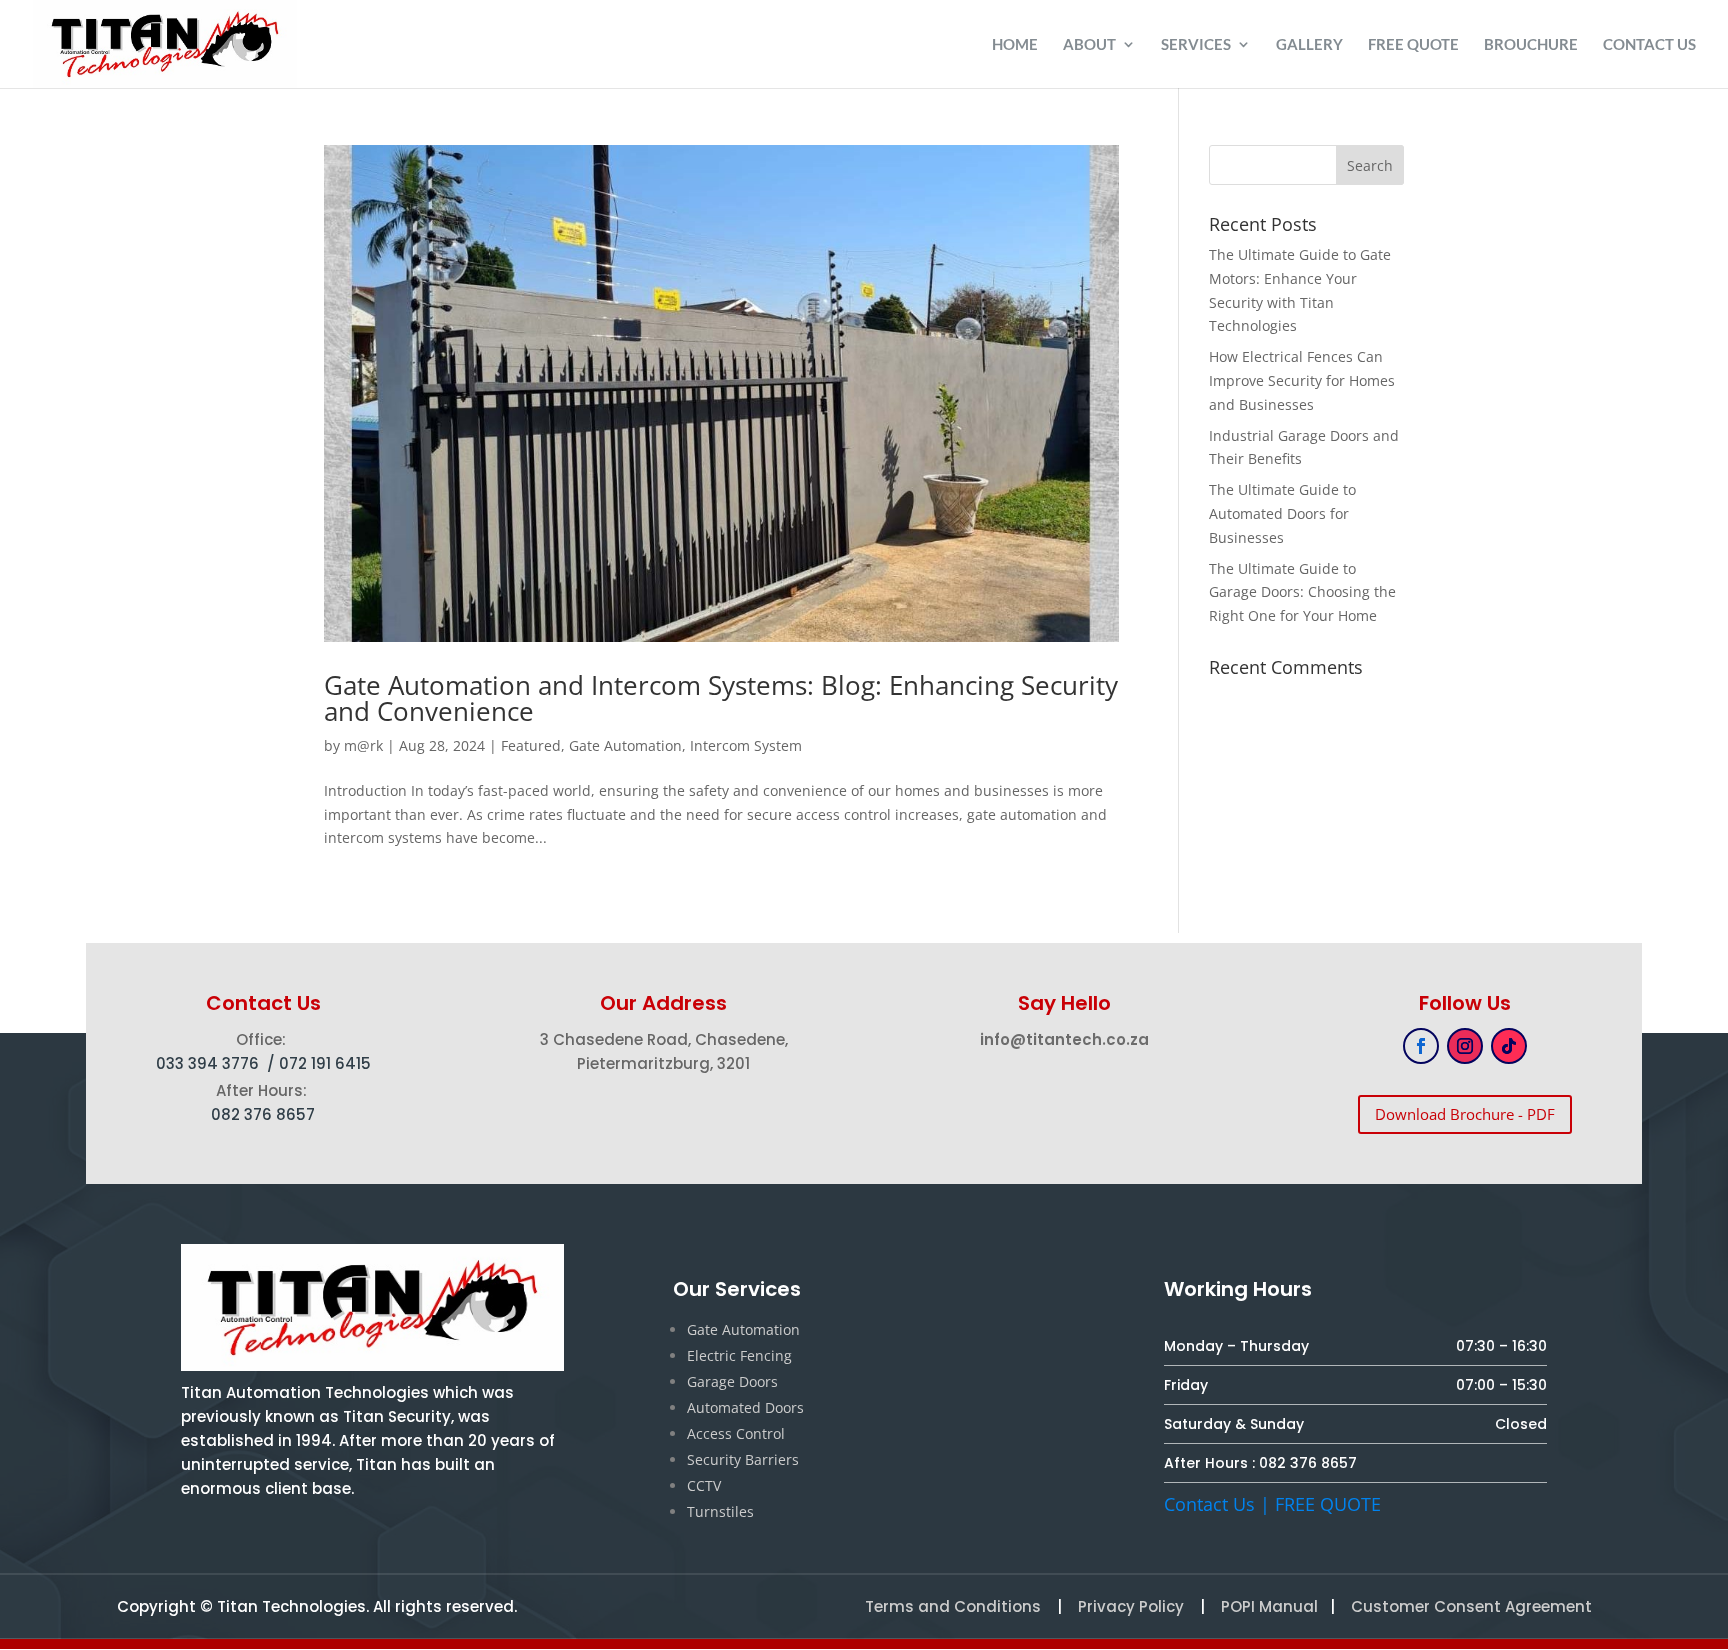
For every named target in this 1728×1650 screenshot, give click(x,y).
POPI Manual (1269, 1606)
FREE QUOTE (1413, 45)
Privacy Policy (1129, 1606)
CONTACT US (1649, 45)
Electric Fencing (739, 1355)
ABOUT (1089, 45)
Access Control (736, 1433)
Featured (531, 745)
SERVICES (1196, 45)
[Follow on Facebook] (1421, 1046)
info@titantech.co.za (1064, 1039)
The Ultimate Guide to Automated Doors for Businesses (1282, 513)
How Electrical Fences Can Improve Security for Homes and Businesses (1302, 380)
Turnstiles (720, 1511)
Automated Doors (745, 1407)
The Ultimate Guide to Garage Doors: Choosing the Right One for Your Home (1302, 592)
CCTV (704, 1485)
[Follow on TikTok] (1509, 1046)
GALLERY (1309, 45)
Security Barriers (743, 1459)
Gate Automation (625, 745)
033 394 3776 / (217, 1063)
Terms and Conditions (953, 1606)
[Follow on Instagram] (1465, 1046)
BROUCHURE (1531, 45)
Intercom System (746, 745)
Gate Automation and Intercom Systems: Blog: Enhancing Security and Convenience (721, 698)
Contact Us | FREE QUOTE (1272, 1504)
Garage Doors (732, 1381)
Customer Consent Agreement (1471, 1606)
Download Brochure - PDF (1465, 1114)
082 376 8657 (1308, 1463)
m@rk (363, 745)
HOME (1015, 45)
